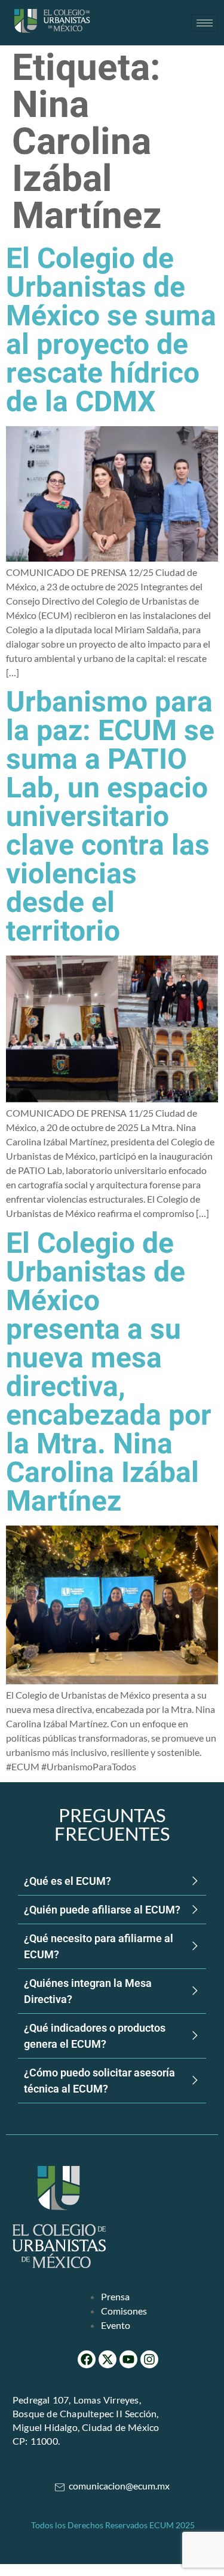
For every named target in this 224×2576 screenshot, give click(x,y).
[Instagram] (149, 2359)
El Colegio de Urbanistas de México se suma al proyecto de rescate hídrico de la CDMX (111, 331)
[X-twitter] (108, 2359)
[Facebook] (87, 2359)
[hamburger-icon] (205, 23)
